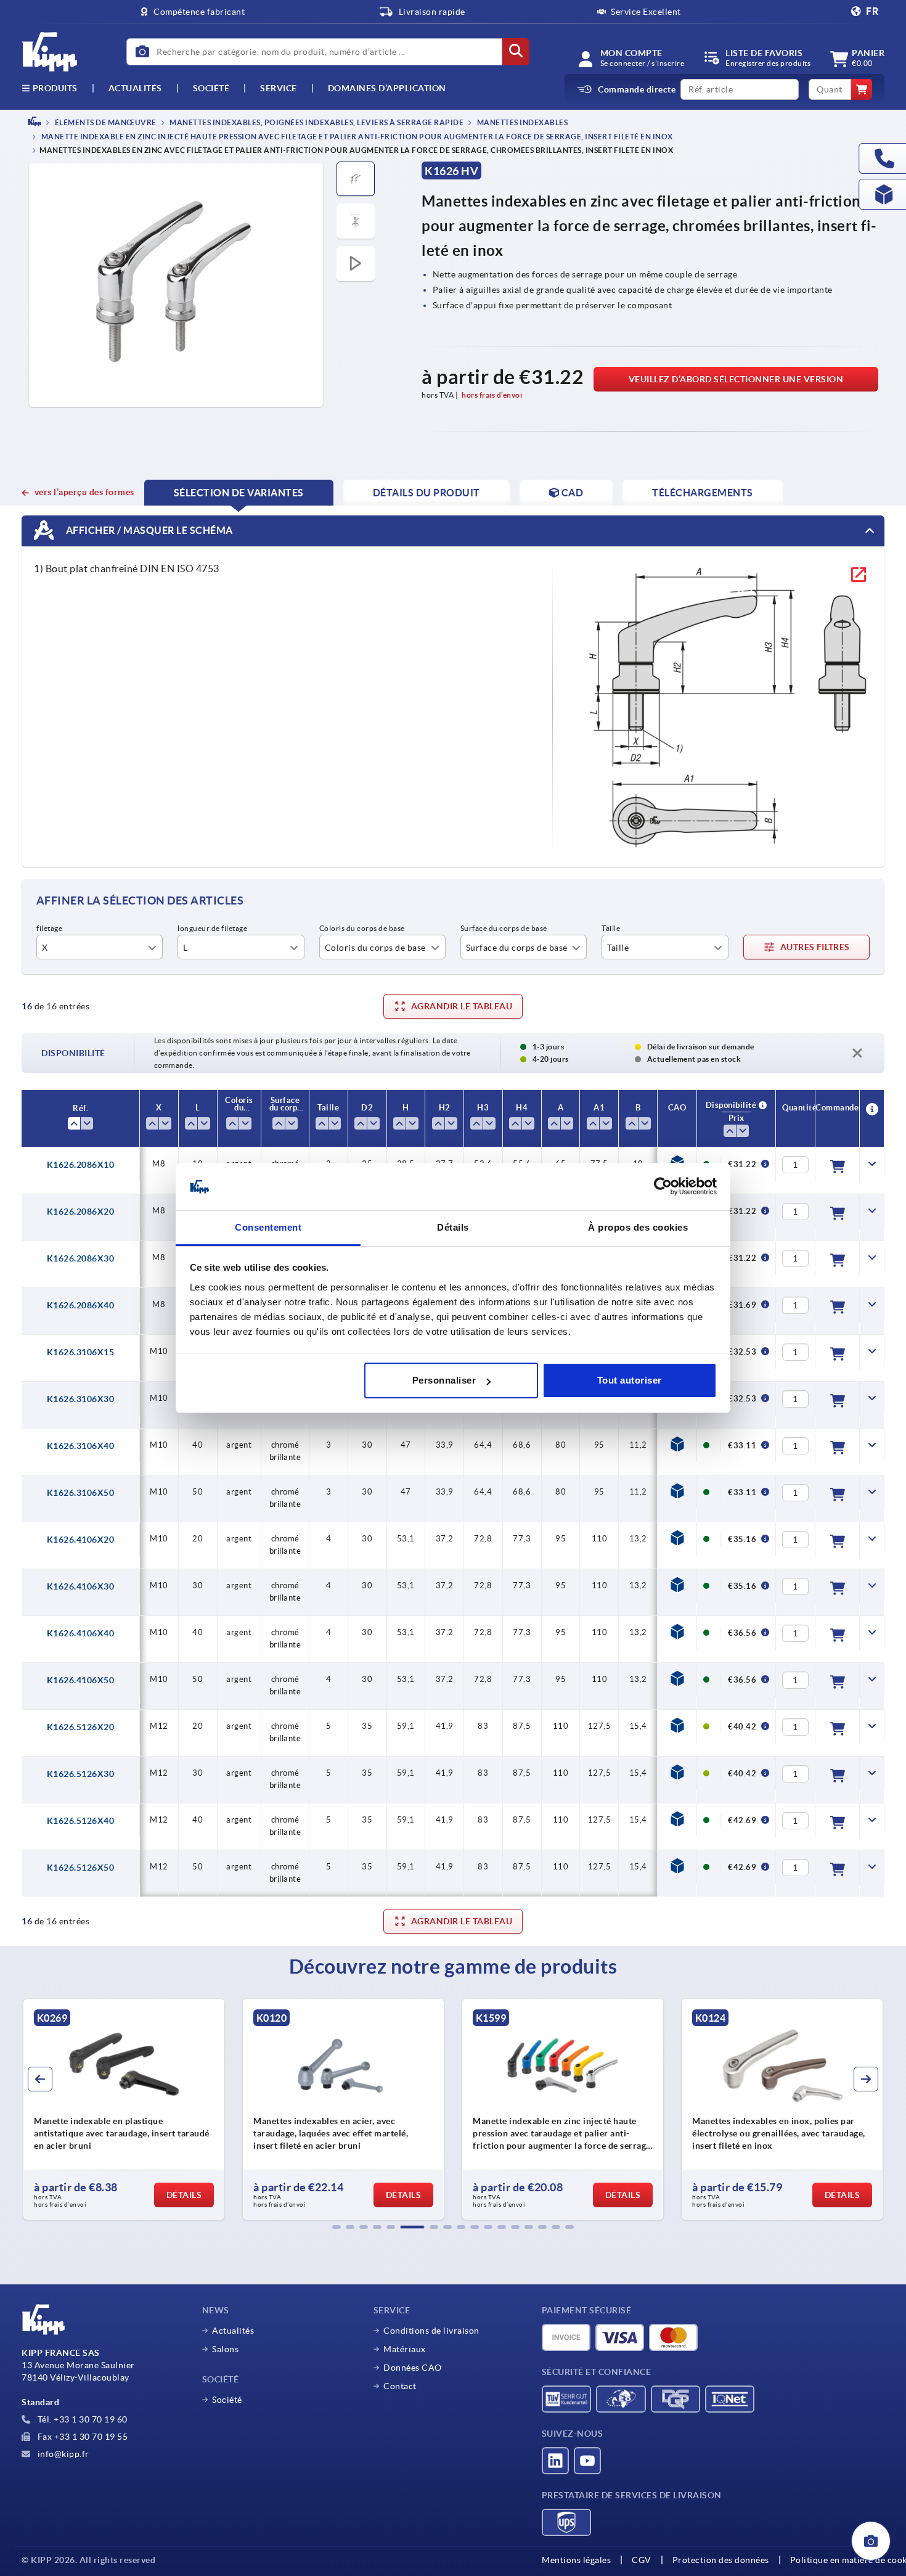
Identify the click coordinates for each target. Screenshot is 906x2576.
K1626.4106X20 (81, 1540)
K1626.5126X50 (81, 1868)
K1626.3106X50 (81, 1493)
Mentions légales (576, 2560)
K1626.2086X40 (81, 1305)
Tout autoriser (630, 1380)
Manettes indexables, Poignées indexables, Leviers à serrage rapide (316, 122)
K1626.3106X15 (81, 1352)
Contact (400, 2386)
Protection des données (721, 2560)
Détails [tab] (453, 1227)
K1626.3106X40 (81, 1446)
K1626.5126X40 (81, 1821)
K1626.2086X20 (81, 1212)
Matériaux (405, 2349)
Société (211, 88)
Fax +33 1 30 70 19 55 (81, 2437)
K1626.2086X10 (81, 1165)
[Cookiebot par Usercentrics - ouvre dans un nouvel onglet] (663, 1187)
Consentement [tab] (268, 1227)
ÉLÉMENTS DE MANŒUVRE (105, 122)
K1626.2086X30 (81, 1258)
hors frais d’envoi (492, 395)
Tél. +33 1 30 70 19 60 (81, 2419)
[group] (124, 2109)
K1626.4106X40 (81, 1633)
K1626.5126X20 (81, 1727)
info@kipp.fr (62, 2454)
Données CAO (413, 2368)
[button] (337, 2227)
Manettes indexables (521, 122)
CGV (642, 2560)
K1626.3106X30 (81, 1399)
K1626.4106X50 (81, 1680)
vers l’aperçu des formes (84, 492)
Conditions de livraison (431, 2331)
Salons (225, 2349)
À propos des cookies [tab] (638, 1227)
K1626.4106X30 (81, 1586)
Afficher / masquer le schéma (148, 530)
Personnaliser (444, 1380)
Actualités (233, 2331)
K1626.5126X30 (81, 1774)
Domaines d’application (387, 88)
